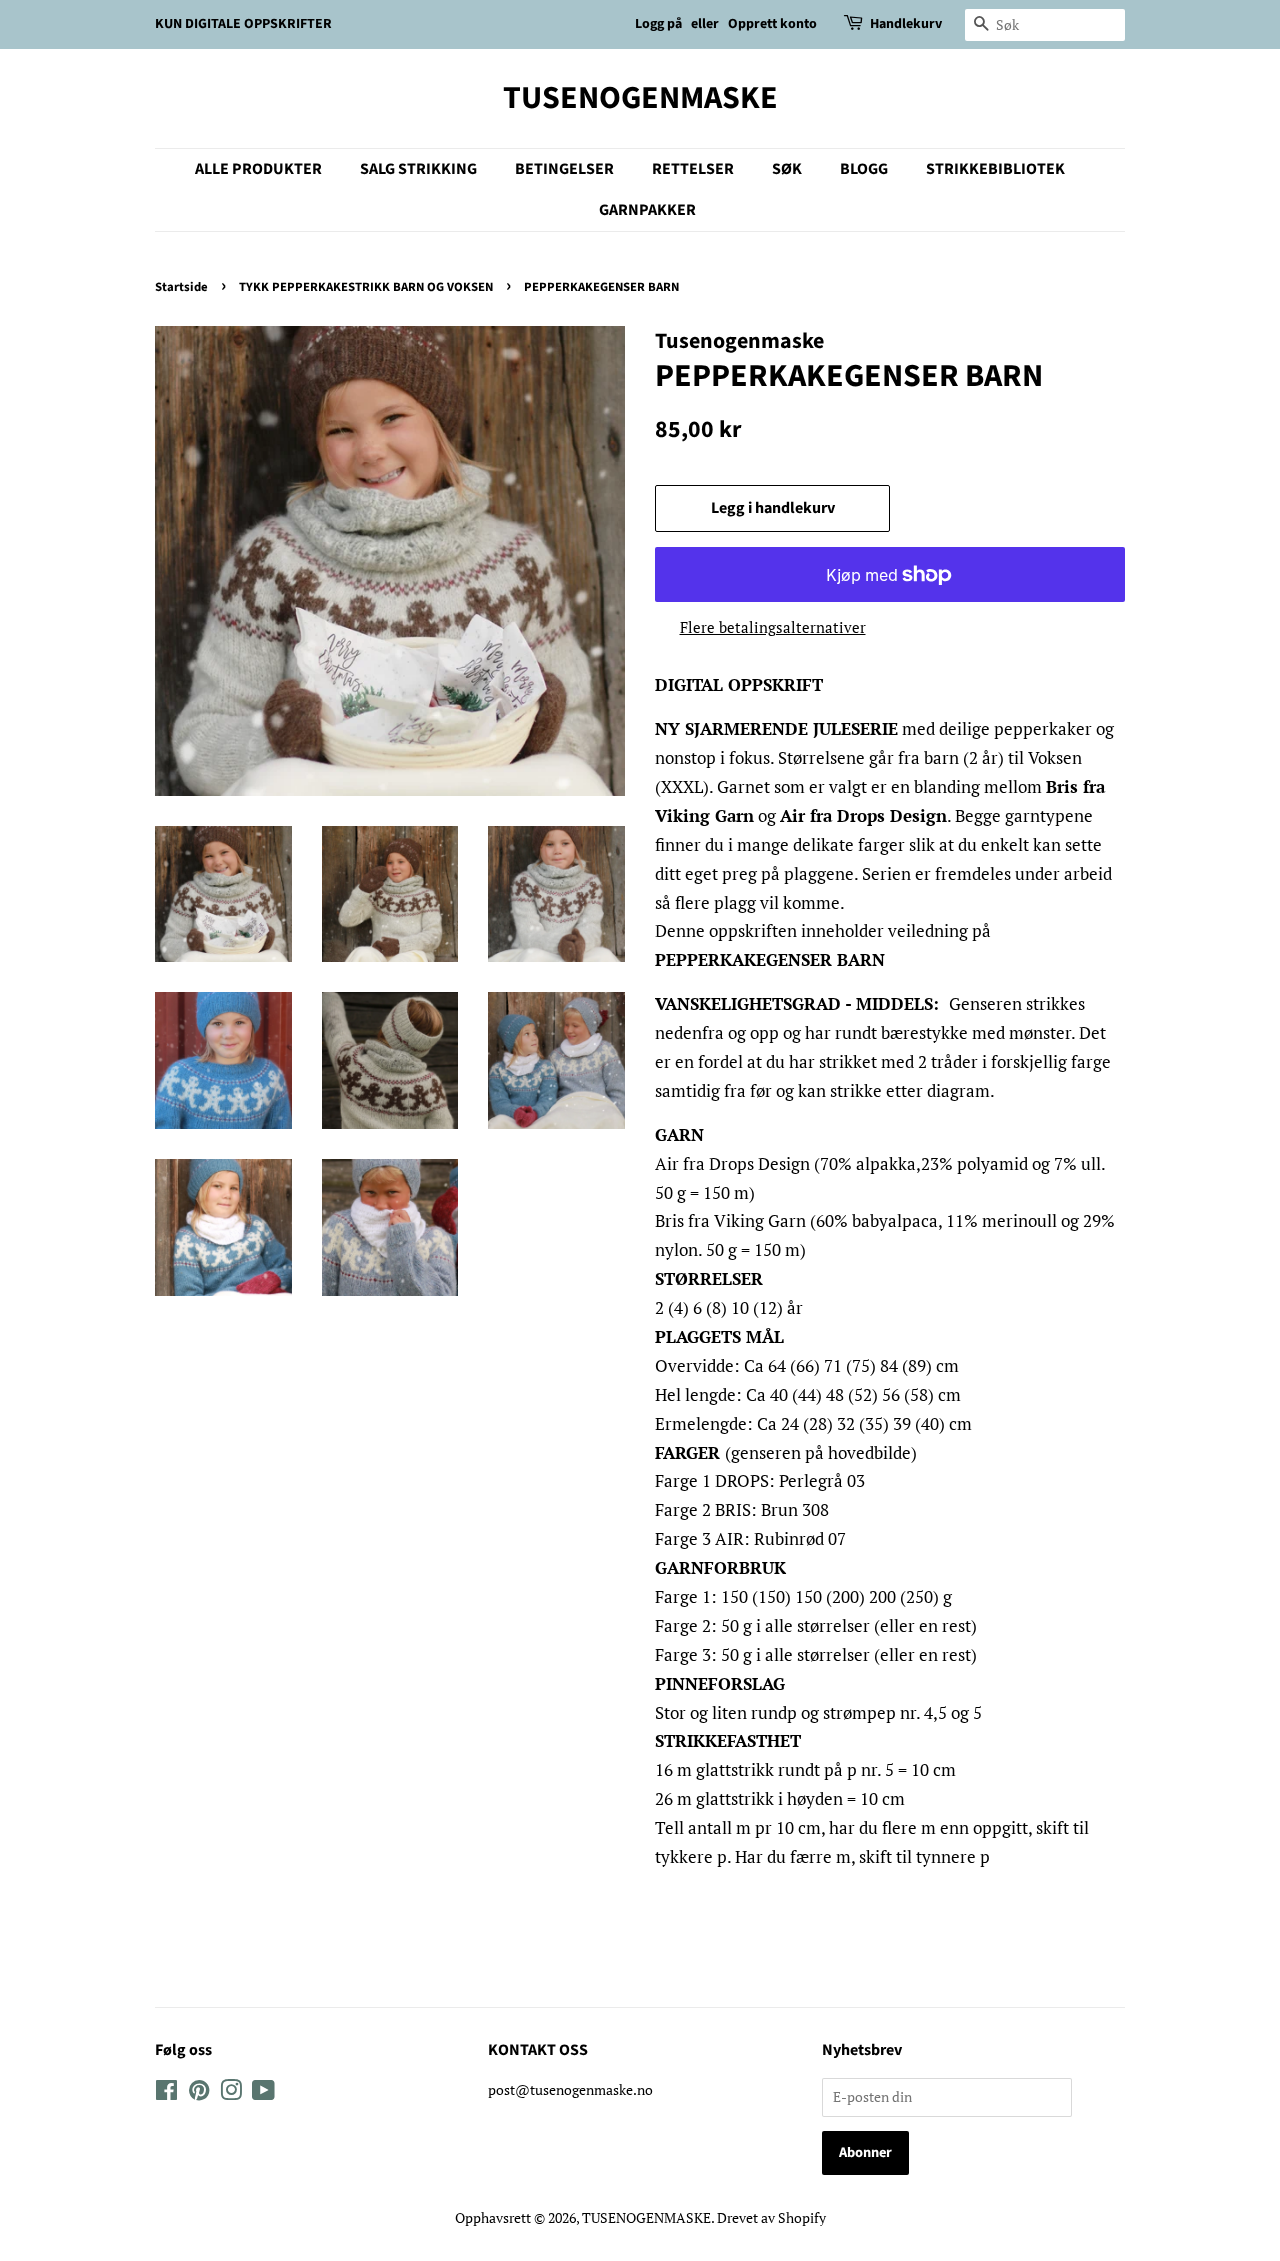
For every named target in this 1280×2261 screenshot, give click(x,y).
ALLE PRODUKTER (258, 169)
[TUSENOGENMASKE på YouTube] (263, 2093)
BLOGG (864, 169)
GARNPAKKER (647, 210)
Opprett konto (772, 24)
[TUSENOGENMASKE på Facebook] (166, 2093)
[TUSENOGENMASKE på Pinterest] (199, 2093)
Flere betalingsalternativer (773, 627)
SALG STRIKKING (418, 169)
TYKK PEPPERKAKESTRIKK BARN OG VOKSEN (366, 287)
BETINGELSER (564, 169)
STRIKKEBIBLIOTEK (995, 169)
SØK (787, 169)
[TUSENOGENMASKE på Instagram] (231, 2093)
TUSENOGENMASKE (640, 98)
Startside (181, 287)
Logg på (658, 24)
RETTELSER (693, 169)
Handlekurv (906, 24)
